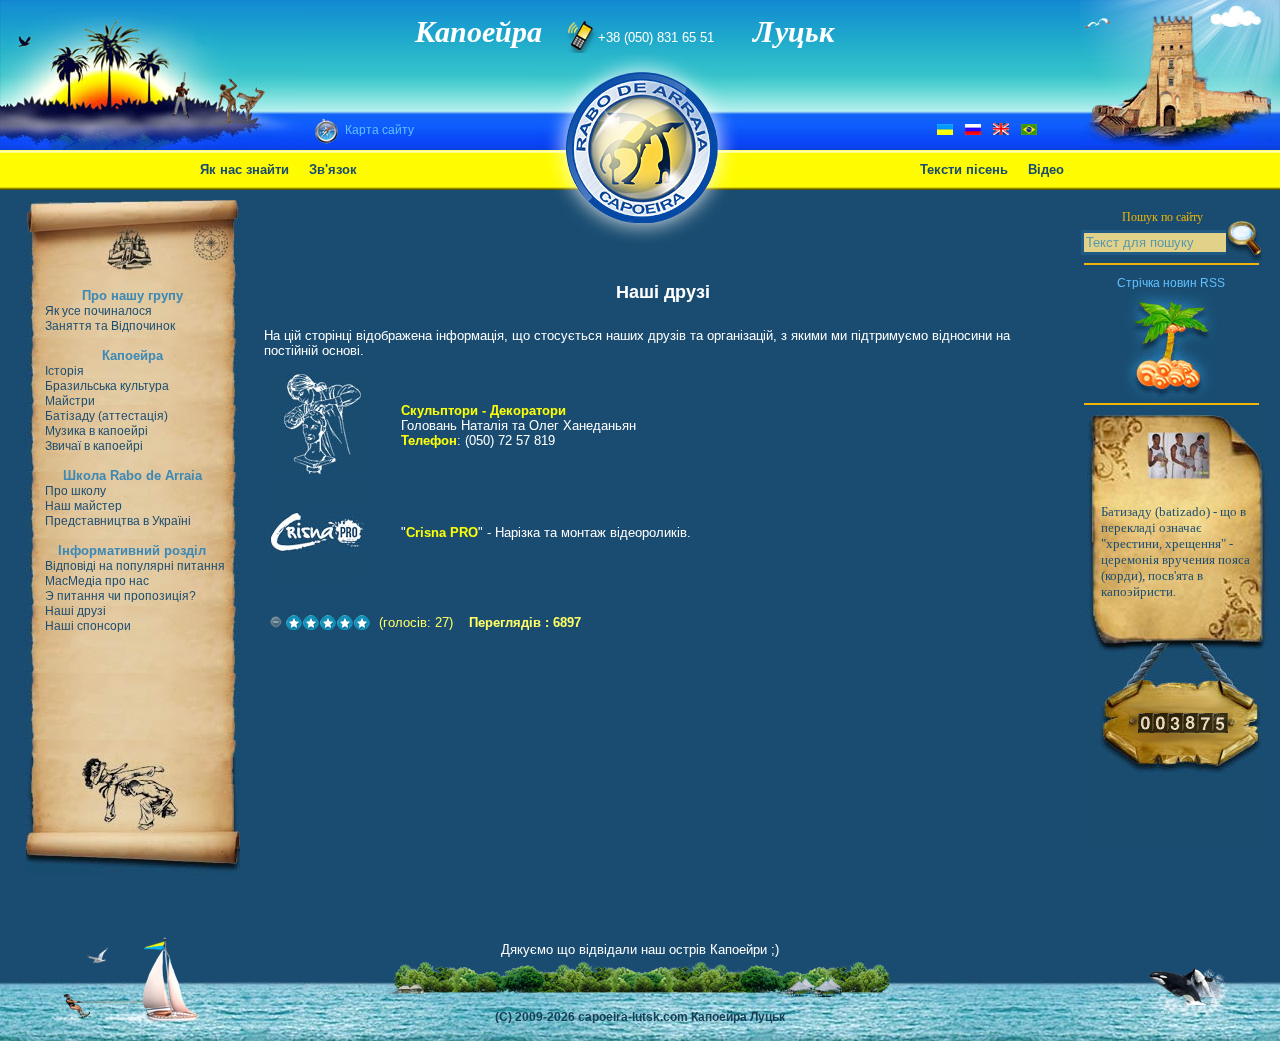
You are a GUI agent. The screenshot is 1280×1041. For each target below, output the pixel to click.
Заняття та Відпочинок (110, 326)
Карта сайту (379, 130)
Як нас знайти (244, 169)
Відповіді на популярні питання (135, 566)
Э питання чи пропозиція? (120, 596)
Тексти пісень (964, 169)
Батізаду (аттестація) (106, 416)
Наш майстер (83, 506)
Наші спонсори (88, 626)
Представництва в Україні (118, 521)
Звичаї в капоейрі (94, 446)
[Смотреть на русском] (973, 131)
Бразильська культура (107, 386)
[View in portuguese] (1029, 131)
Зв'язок (333, 169)
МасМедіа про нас (97, 581)
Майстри (70, 401)
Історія (64, 371)
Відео (1046, 169)
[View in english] (1001, 131)
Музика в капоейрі (96, 431)
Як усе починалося (98, 311)
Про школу (75, 491)
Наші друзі (75, 611)
